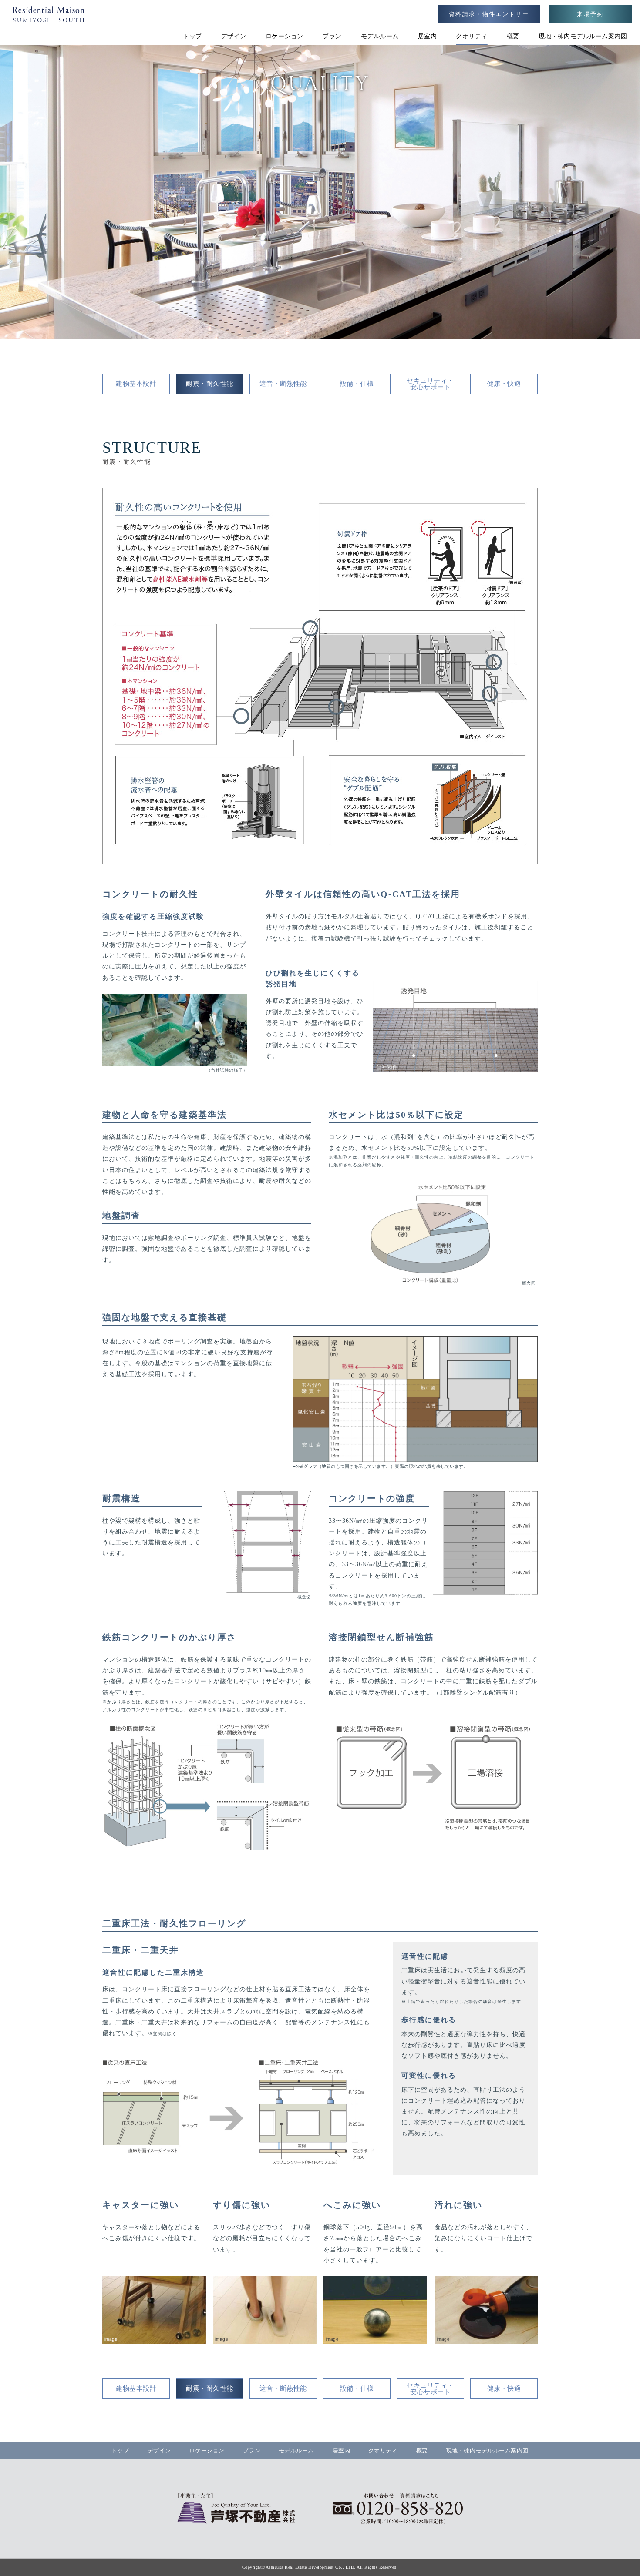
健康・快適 (504, 384)
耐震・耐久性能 (210, 384)
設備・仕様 (357, 384)
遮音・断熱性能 (283, 384)
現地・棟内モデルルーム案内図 (583, 36)
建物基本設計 (136, 384)
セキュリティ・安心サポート (430, 384)
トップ (192, 36)
